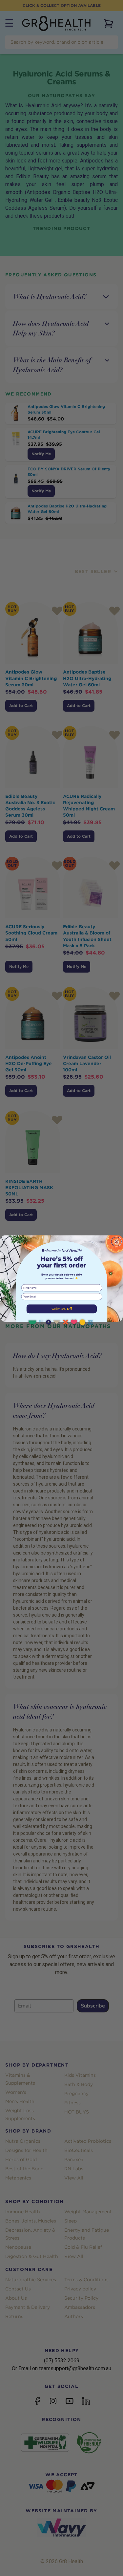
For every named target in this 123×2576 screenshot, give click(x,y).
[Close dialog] (116, 1242)
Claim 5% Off (61, 1309)
